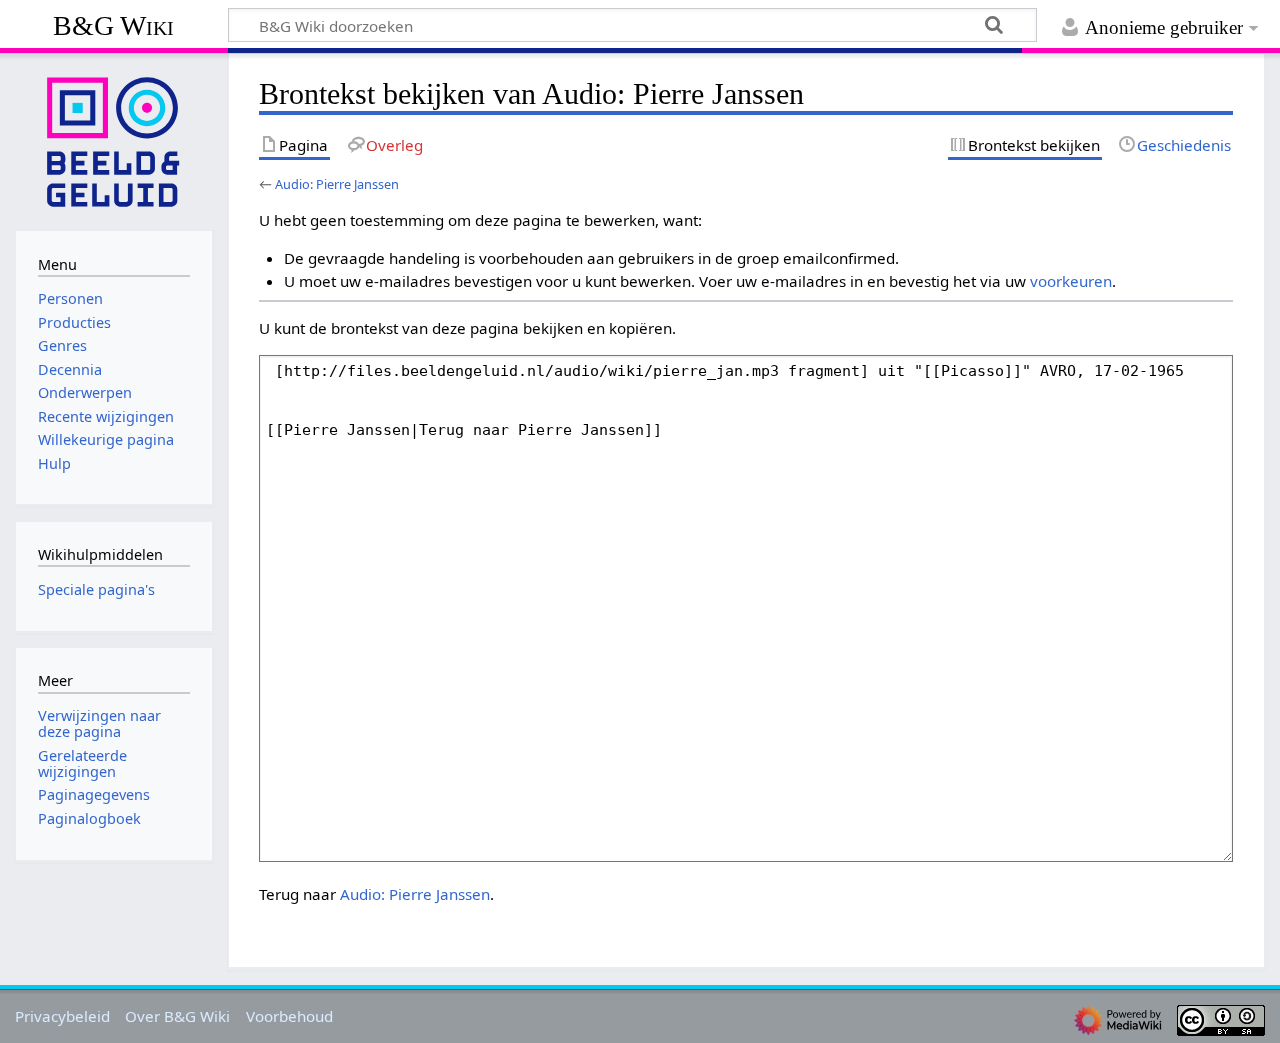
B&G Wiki (113, 25)
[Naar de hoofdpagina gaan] (114, 140)
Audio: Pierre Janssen (337, 184)
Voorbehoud (289, 1016)
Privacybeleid (62, 1016)
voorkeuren (1071, 281)
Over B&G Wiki (177, 1016)
